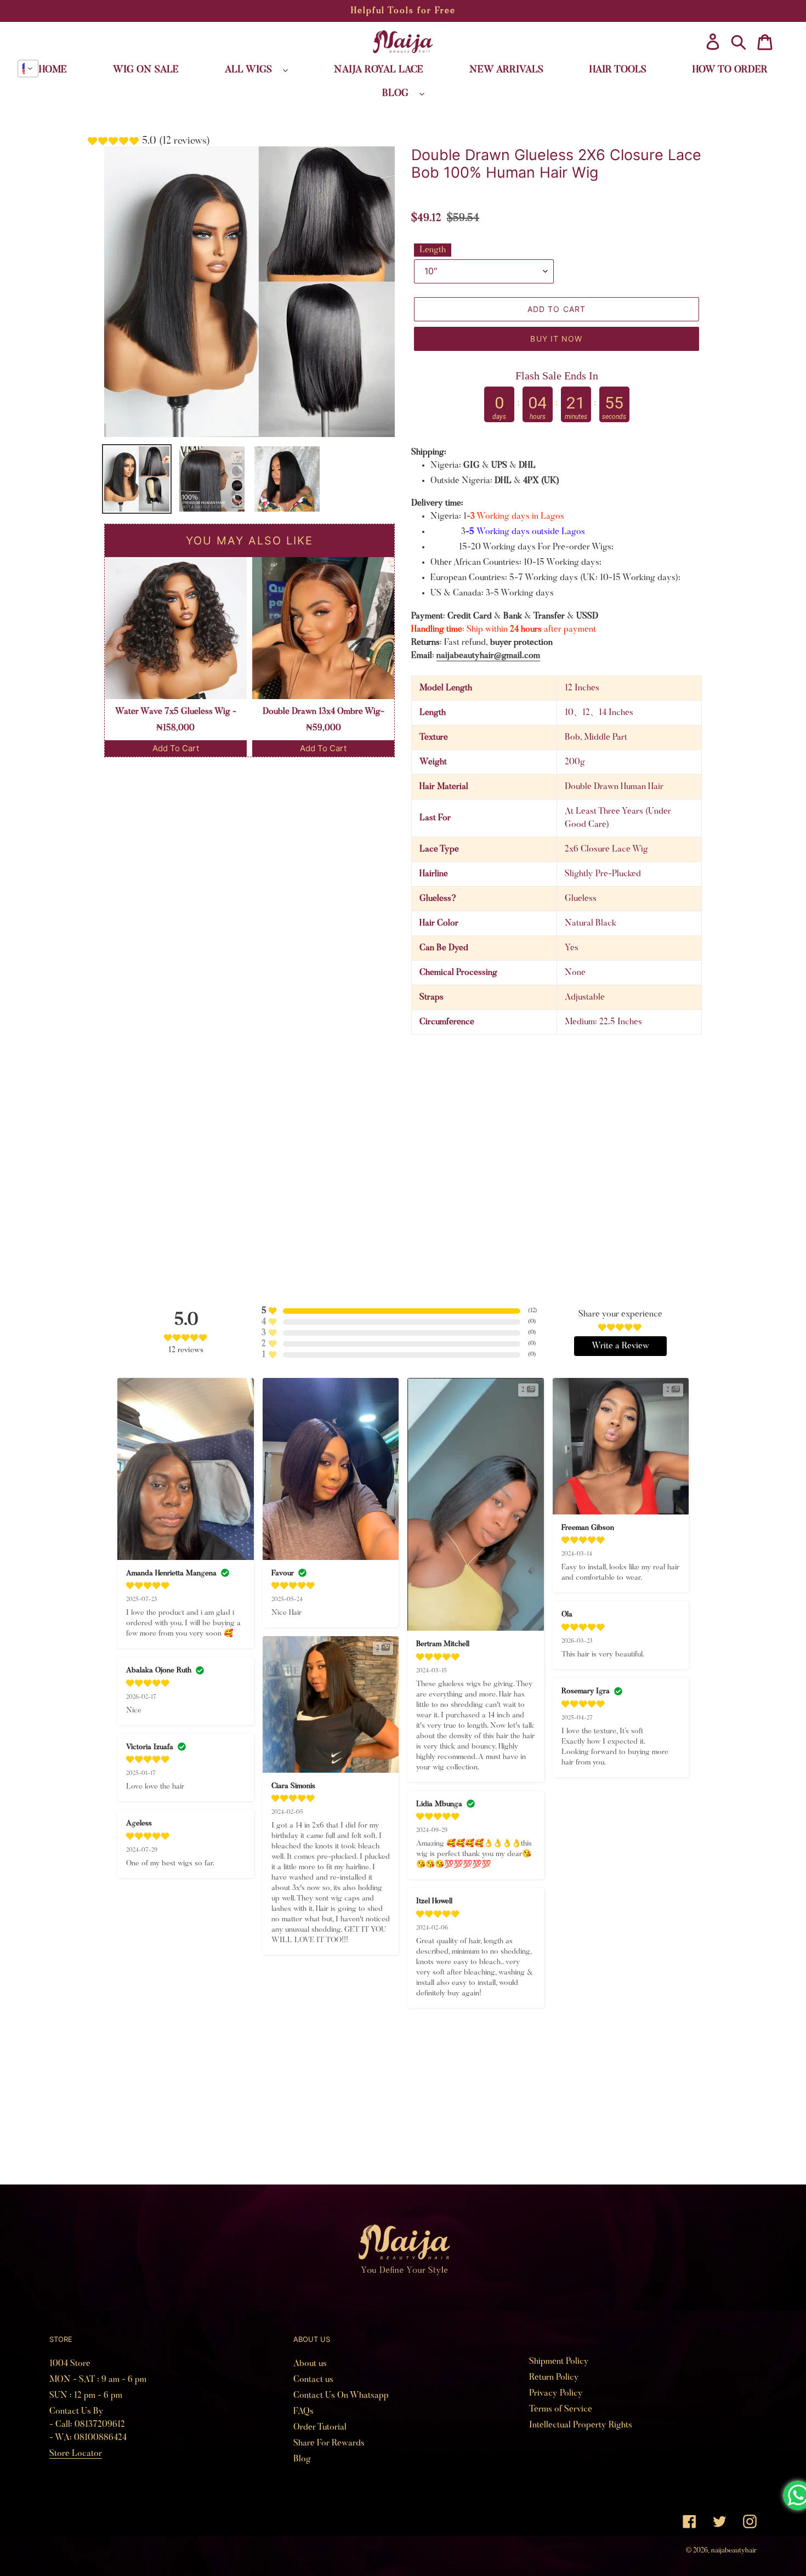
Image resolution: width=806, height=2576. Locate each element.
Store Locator (76, 2454)
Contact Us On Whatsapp (341, 2396)
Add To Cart (176, 748)
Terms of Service (561, 2409)
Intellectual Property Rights (581, 2425)
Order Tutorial (320, 2427)
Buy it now (556, 339)
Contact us (313, 2380)
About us (310, 2364)
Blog (302, 2459)
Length (433, 250)
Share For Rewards (329, 2443)
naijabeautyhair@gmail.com (488, 656)
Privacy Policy (556, 2393)
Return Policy (554, 2378)
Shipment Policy (559, 2362)
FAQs (303, 2412)
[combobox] (28, 69)
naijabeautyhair (734, 2551)
